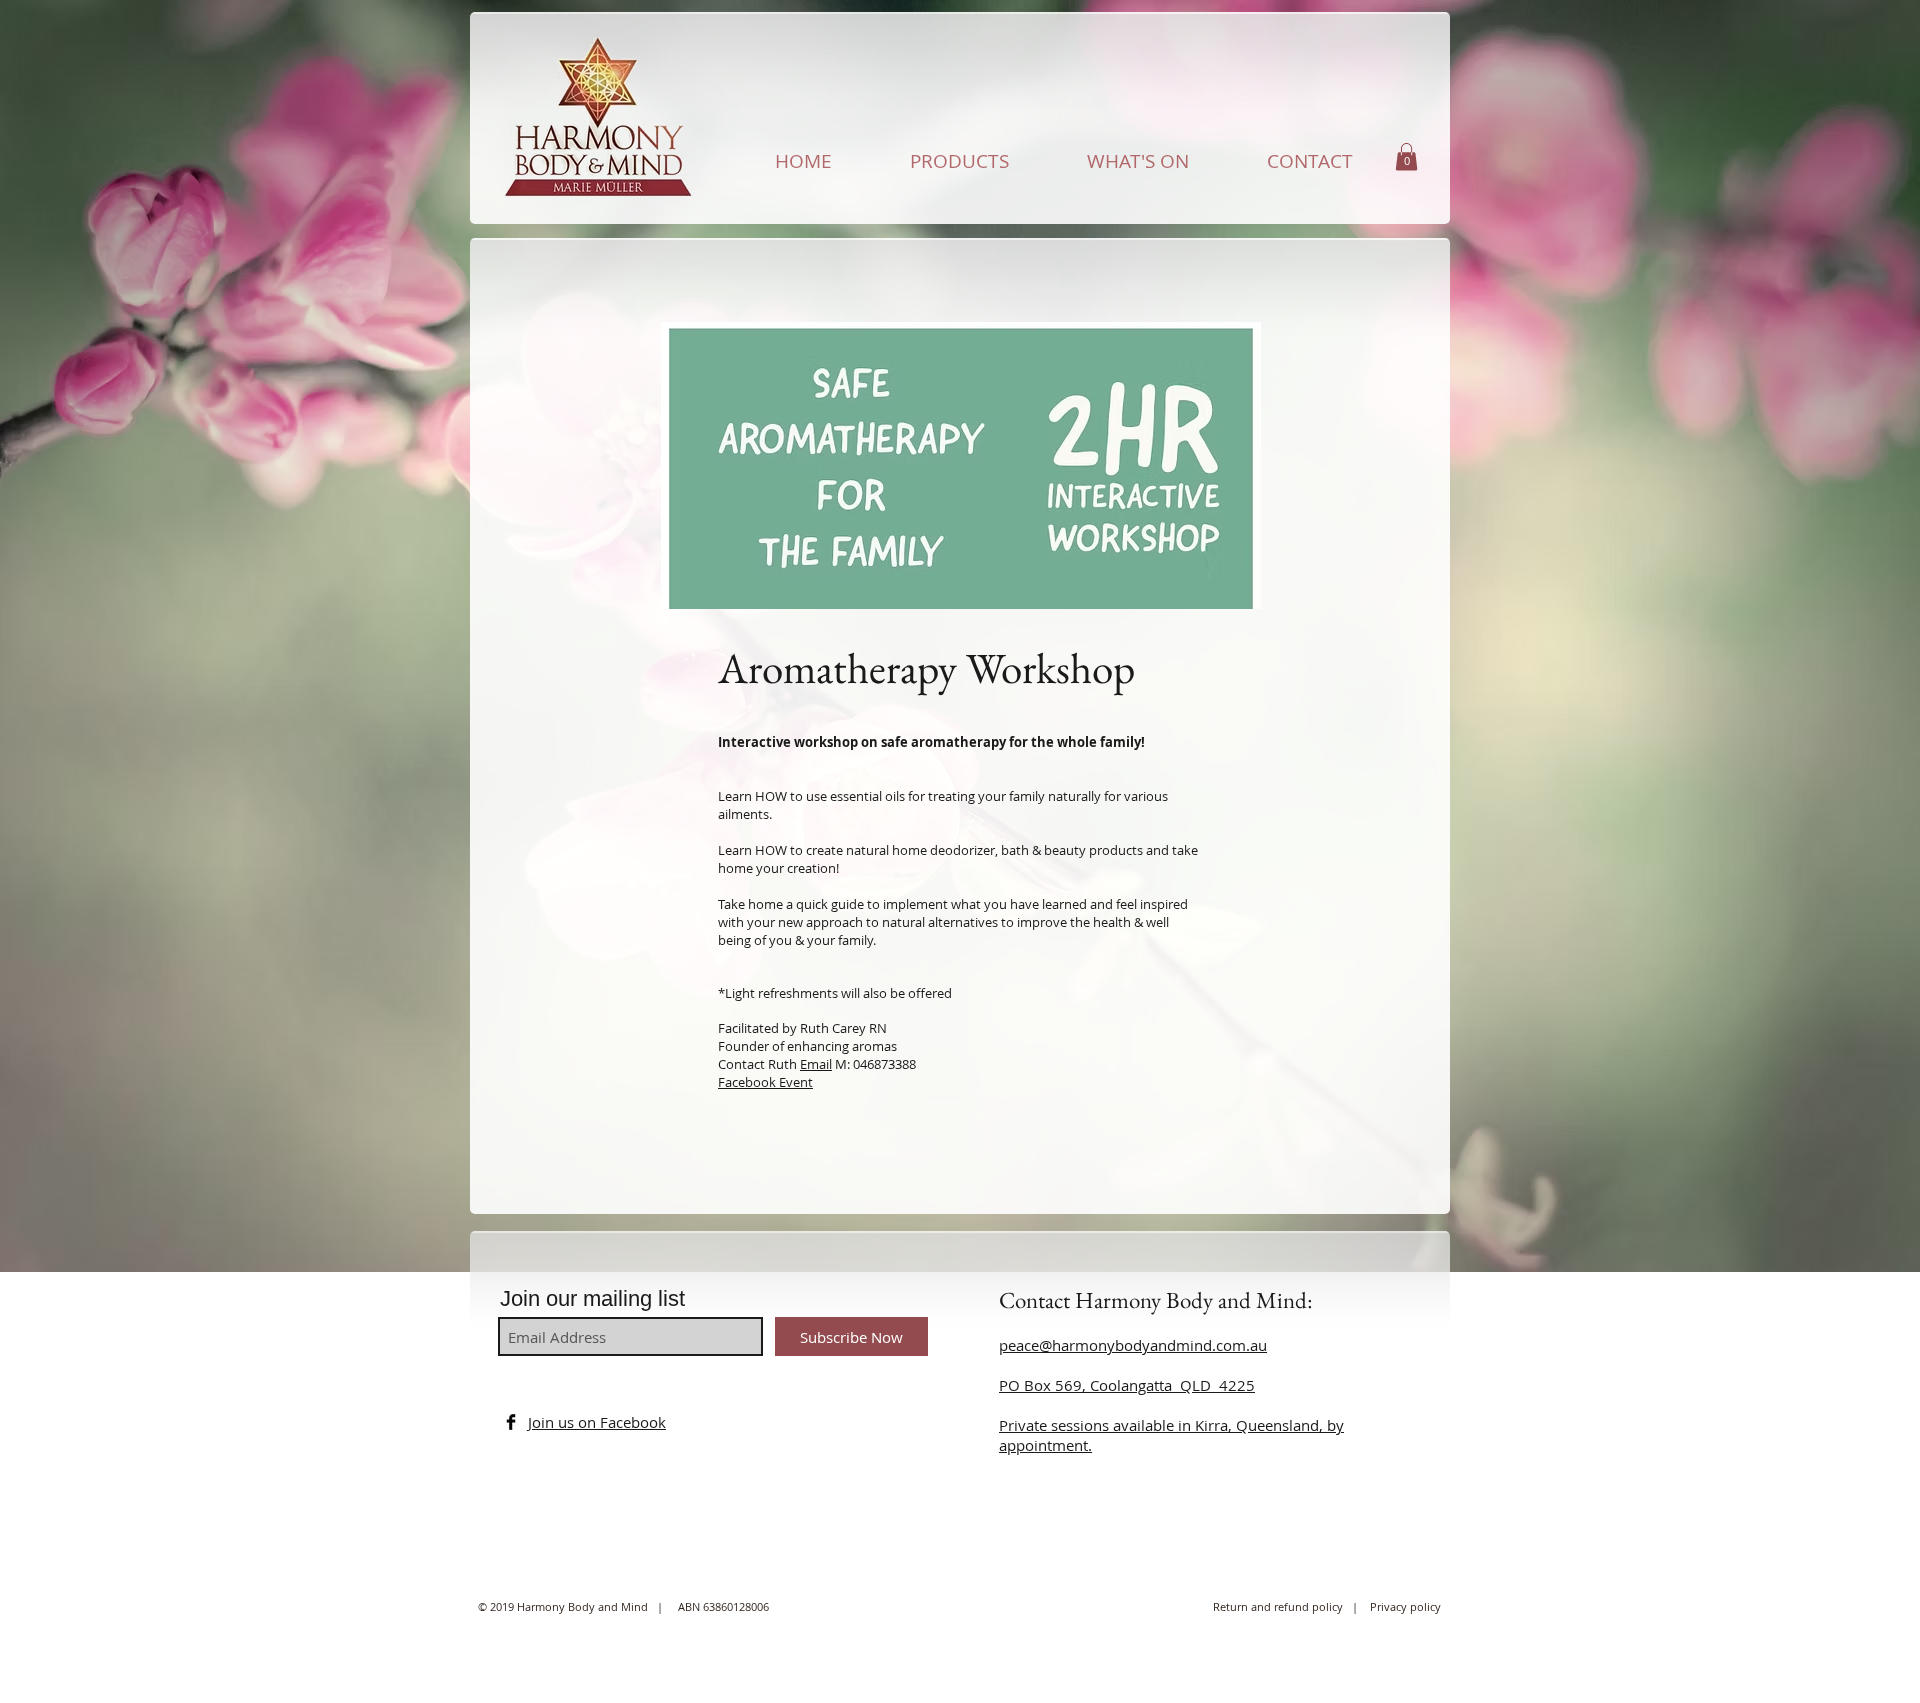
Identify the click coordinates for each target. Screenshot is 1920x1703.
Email (816, 1064)
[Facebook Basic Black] (511, 1422)
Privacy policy (1405, 1606)
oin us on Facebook (599, 1422)
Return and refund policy (1282, 1606)
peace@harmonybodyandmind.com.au (1133, 1345)
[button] (1406, 156)
